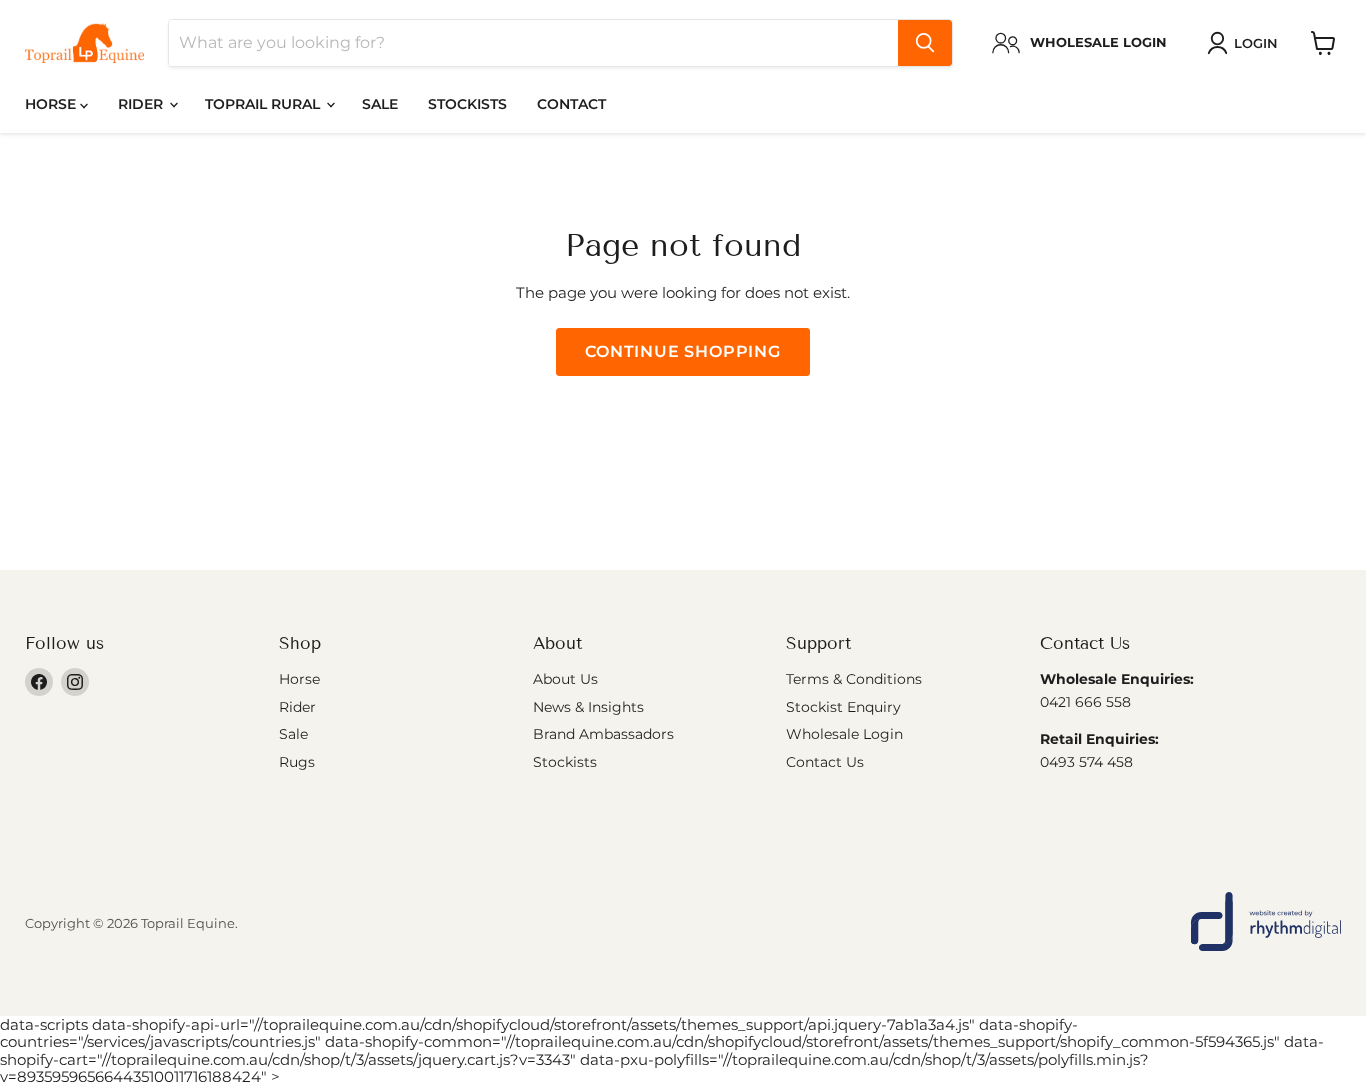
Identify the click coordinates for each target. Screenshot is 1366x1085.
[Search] (925, 43)
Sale (380, 104)
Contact (571, 104)
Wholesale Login (844, 734)
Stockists (467, 104)
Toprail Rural (264, 104)
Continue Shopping (683, 351)
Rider (142, 104)
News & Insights (588, 707)
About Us (565, 679)
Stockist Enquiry (843, 707)
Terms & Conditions (854, 679)
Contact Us (825, 762)
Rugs (297, 762)
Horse (52, 104)
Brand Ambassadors (603, 734)
